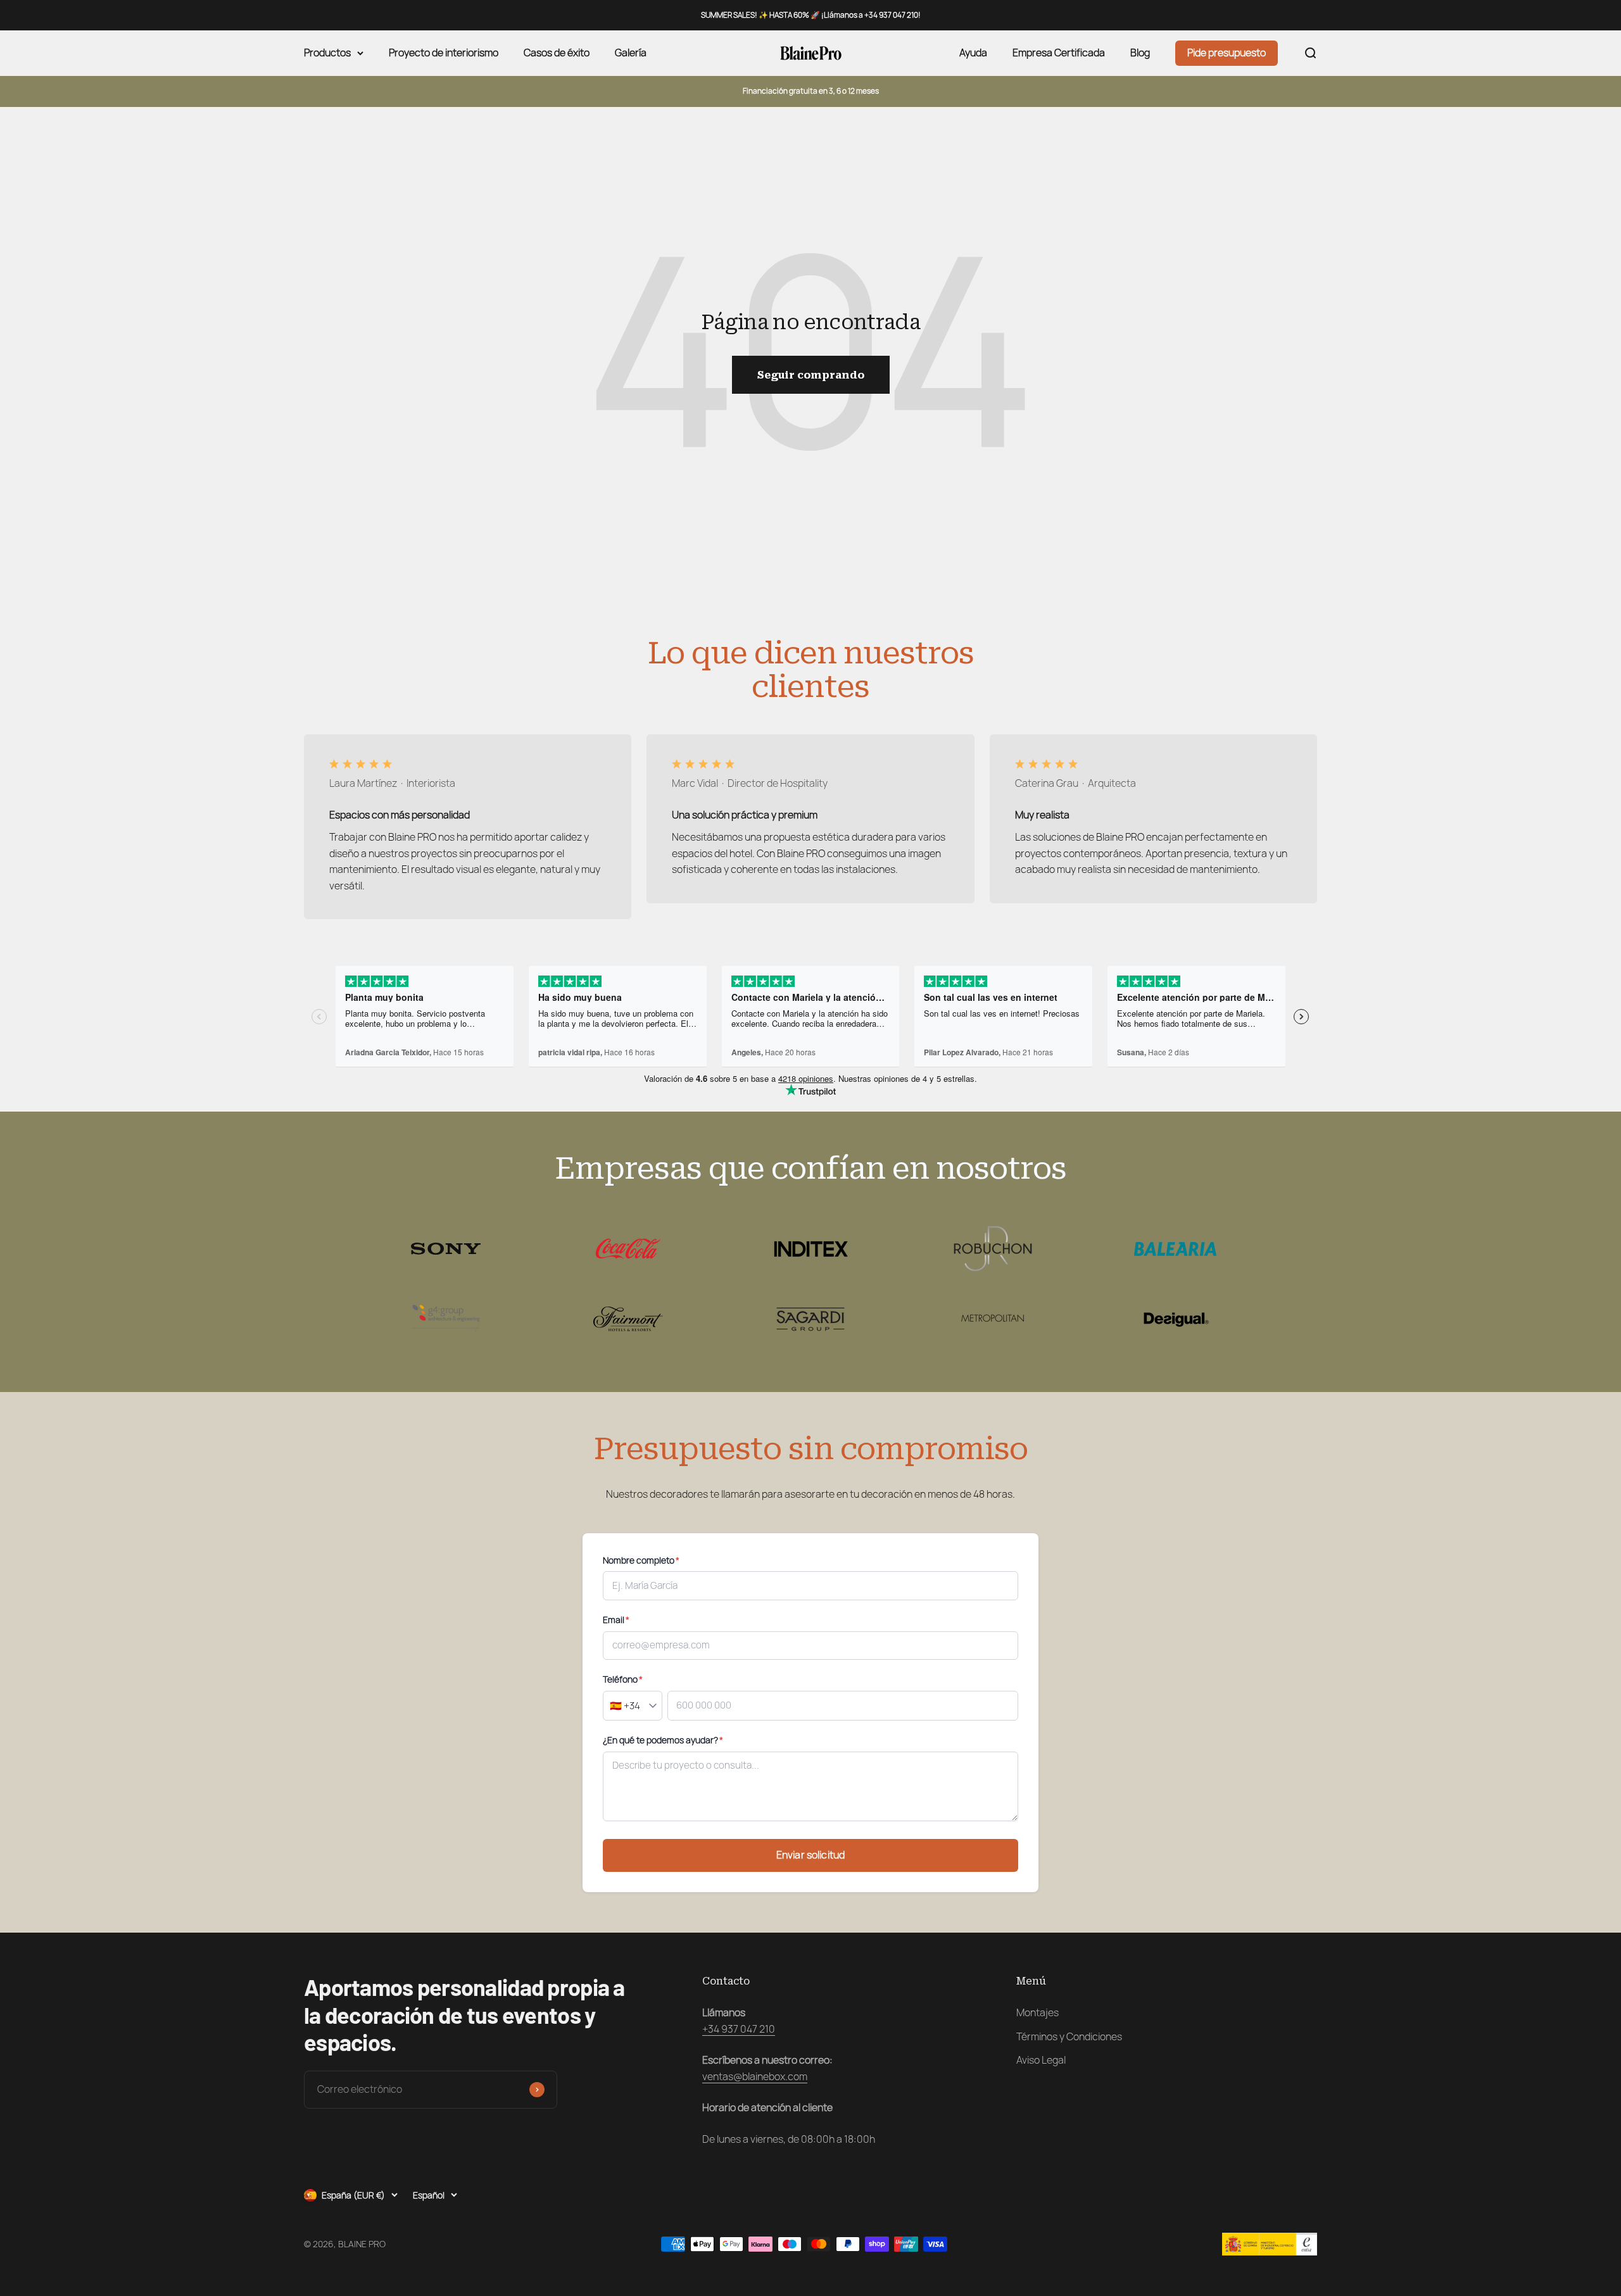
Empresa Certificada (1059, 53)
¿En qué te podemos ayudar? (663, 1740)
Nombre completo (641, 1560)
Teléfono (623, 1679)
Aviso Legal (1041, 2060)
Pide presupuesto (1227, 53)
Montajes (1038, 2013)
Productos (327, 53)
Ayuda (973, 53)
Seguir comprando (811, 375)
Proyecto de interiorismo (444, 53)
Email (616, 1620)
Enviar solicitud (811, 1855)
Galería (631, 53)
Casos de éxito (557, 53)
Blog (1140, 53)
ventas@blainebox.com (755, 2077)
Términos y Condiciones (1069, 2037)
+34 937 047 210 (739, 2029)
